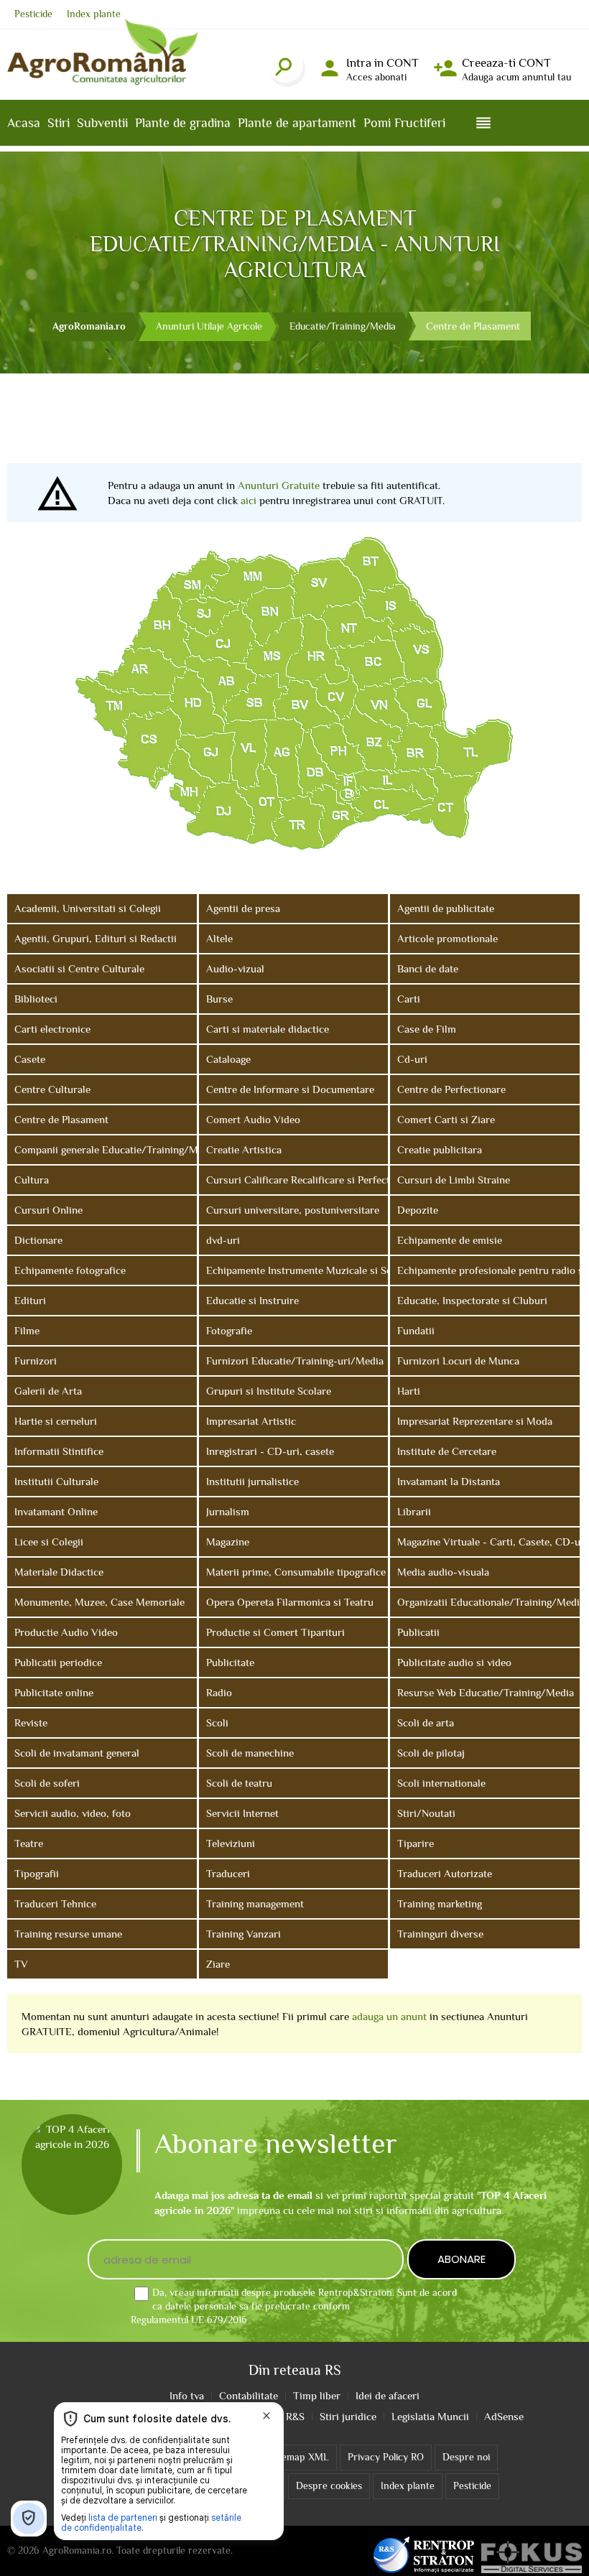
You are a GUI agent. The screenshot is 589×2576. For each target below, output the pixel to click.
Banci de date (428, 968)
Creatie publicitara (440, 1149)
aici (249, 500)
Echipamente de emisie (450, 1240)
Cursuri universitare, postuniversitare (293, 1210)
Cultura (32, 1180)
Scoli (217, 1722)
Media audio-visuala (443, 1572)
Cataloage (228, 1059)
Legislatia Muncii (430, 2416)
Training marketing (440, 1903)
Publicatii (418, 1632)
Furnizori (36, 1361)
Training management (255, 1903)
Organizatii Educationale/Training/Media (488, 1602)
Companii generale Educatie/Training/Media (106, 1149)
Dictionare (38, 1240)
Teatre (29, 1843)
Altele (219, 938)
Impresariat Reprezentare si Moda (475, 1421)
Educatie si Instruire (252, 1300)
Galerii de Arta (48, 1391)
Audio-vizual (235, 968)
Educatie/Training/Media (343, 326)
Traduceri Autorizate (445, 1873)
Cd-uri (412, 1059)
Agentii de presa (243, 908)
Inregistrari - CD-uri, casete (270, 1451)
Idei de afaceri (388, 2395)
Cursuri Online (48, 1210)
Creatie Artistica (244, 1149)
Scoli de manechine (250, 1753)
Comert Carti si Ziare (446, 1119)
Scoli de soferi (47, 1783)
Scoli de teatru (239, 1783)
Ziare (218, 1964)
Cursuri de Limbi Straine (454, 1180)
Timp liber (317, 2395)
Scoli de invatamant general (77, 1753)
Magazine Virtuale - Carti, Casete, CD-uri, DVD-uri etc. (488, 1542)
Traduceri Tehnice (55, 1903)
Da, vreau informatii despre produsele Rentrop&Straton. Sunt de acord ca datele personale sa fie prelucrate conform (294, 2306)
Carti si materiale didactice (268, 1029)
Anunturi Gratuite (279, 485)
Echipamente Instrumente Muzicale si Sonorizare (297, 1270)
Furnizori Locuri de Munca (458, 1361)
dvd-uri (223, 1240)
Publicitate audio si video (454, 1662)
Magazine (228, 1542)
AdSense (504, 2416)
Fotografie (229, 1330)
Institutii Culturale (56, 1481)
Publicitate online (54, 1692)
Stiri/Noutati (426, 1813)
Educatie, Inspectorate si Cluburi (472, 1300)
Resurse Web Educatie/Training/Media (486, 1692)
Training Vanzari (244, 1934)
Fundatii (416, 1330)
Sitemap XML (298, 2457)
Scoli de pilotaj (431, 1753)
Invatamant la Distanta (449, 1481)
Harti (409, 1391)
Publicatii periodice (58, 1662)
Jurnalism (228, 1511)
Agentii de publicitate (446, 908)
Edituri (30, 1300)
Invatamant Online (56, 1511)
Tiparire (416, 1843)
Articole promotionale (447, 938)
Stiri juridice (348, 2416)
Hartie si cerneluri (56, 1421)
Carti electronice (52, 1029)
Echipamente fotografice (70, 1270)
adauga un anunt (389, 2016)
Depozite (418, 1210)
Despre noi (466, 2457)
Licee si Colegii (49, 1542)
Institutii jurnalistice (252, 1481)
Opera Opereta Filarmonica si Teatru (290, 1602)
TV (21, 1964)
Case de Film (427, 1029)
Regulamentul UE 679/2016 (189, 2320)
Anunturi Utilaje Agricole (209, 326)
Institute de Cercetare (447, 1451)
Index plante (94, 14)
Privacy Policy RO (386, 2457)
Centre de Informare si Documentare (290, 1089)
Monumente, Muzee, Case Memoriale (99, 1602)
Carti (409, 999)
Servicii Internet (242, 1813)
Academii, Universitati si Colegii (88, 908)
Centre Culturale (52, 1089)
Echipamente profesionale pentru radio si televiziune (488, 1270)
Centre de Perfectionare (451, 1089)
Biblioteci (36, 999)
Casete (30, 1059)
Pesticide (33, 14)
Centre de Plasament (61, 1119)
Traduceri (228, 1873)
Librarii (414, 1511)
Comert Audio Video (253, 1119)
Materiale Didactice (59, 1572)
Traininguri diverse (440, 1934)
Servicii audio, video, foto (73, 1813)
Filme (27, 1330)
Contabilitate (249, 2395)
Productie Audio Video (66, 1632)
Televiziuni (231, 1843)
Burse (219, 999)
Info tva (187, 2395)
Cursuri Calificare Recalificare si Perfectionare (297, 1180)
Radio (219, 1692)
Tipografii (37, 1873)
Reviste (31, 1722)
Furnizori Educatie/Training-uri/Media (295, 1361)
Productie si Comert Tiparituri (275, 1632)
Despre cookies (329, 2486)
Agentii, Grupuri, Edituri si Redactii (96, 938)
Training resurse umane (68, 1934)
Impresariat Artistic (251, 1421)
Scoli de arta (426, 1722)
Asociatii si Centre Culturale (79, 968)
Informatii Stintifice (59, 1451)
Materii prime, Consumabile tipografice (296, 1572)
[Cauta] (285, 65)
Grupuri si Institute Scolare (269, 1391)
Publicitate (230, 1662)
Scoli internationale (441, 1783)
